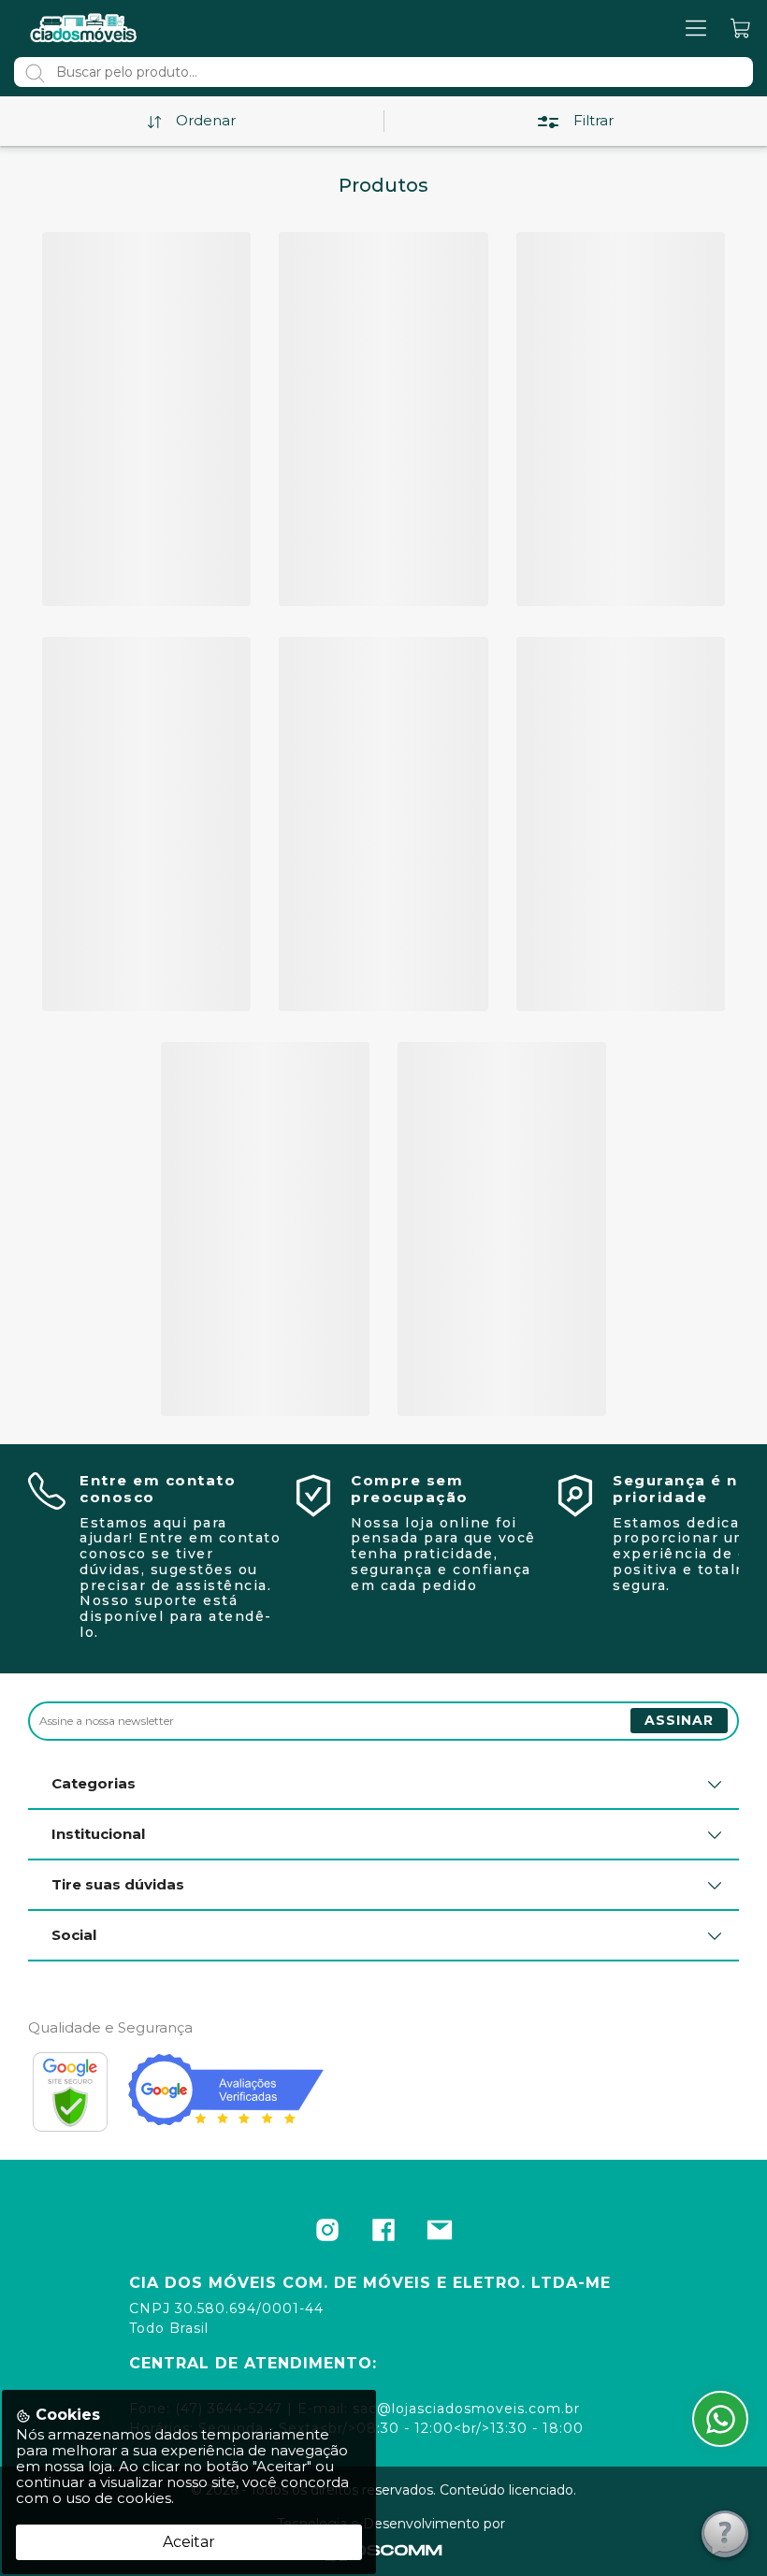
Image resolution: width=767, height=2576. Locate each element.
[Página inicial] (84, 28)
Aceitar (189, 2542)
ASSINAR (679, 1720)
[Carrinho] (741, 29)
